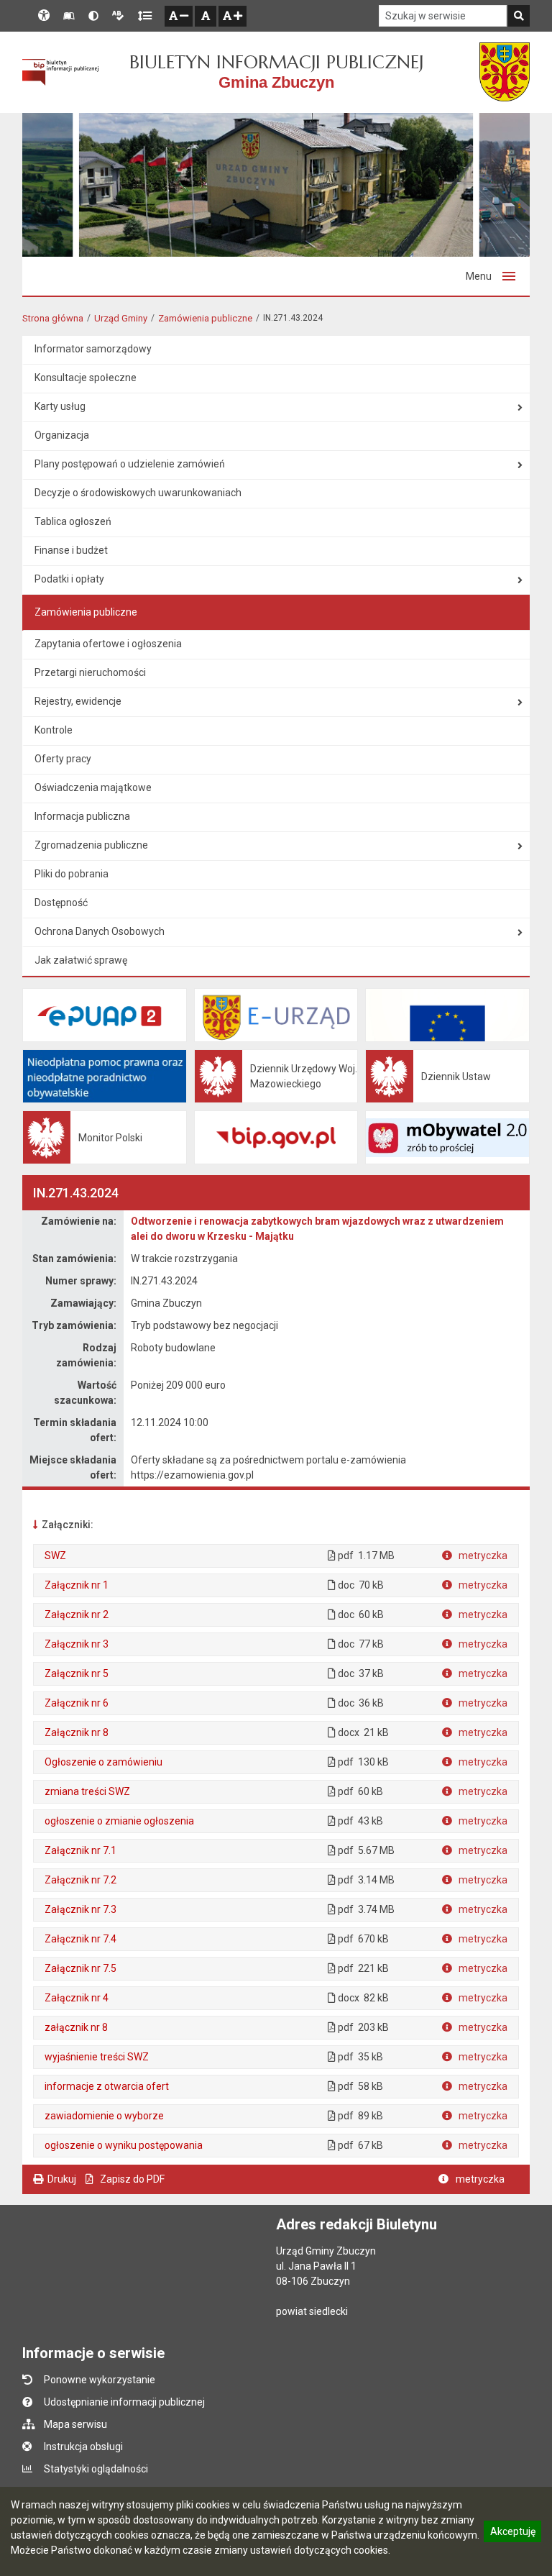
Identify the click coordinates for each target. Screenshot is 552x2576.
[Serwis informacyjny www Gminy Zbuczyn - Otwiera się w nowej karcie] (505, 72)
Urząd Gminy (121, 318)
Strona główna (53, 318)
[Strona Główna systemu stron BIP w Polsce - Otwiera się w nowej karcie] (60, 73)
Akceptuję (512, 2534)
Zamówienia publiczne (205, 318)
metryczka (482, 1556)
